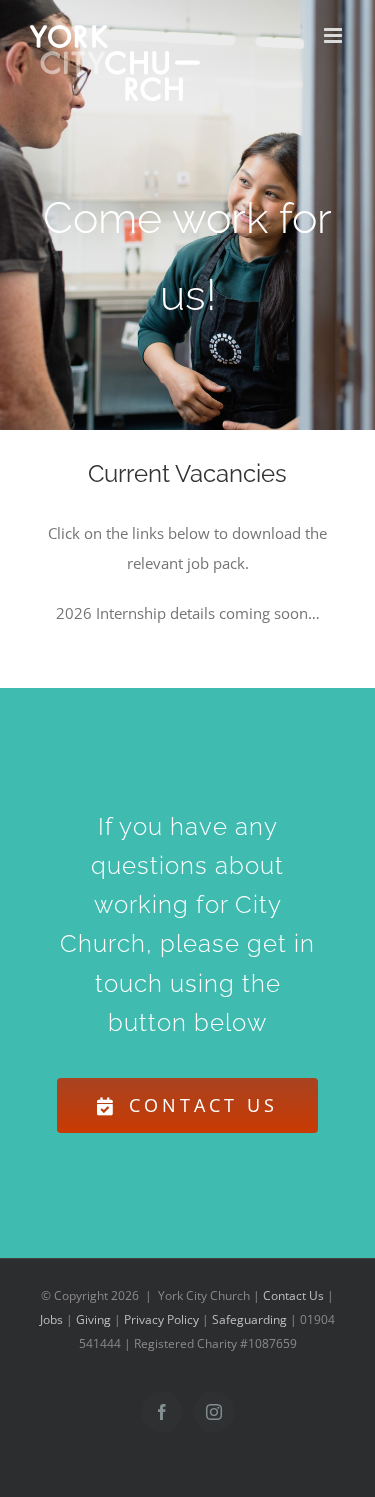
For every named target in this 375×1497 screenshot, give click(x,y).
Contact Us (293, 1295)
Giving (93, 1319)
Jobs (51, 1319)
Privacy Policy (161, 1319)
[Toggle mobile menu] (334, 35)
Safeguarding (249, 1319)
